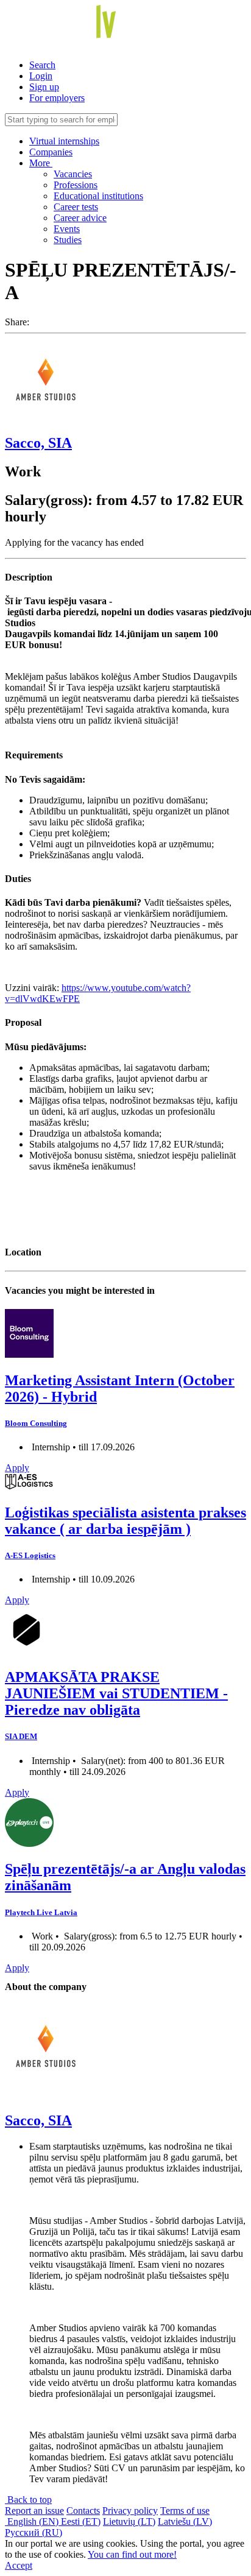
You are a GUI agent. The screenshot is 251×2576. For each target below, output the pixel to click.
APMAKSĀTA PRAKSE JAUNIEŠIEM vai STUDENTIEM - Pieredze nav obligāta (116, 1693)
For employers (57, 98)
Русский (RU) (34, 2532)
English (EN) (33, 2521)
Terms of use (185, 2511)
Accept (19, 2565)
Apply (17, 1468)
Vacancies (73, 174)
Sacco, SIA (38, 443)
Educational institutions (98, 196)
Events (67, 229)
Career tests (76, 207)
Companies (51, 152)
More (41, 163)
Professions (76, 185)
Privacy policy (130, 2511)
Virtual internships (64, 141)
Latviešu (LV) (185, 2521)
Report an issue (34, 2511)
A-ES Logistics (30, 1555)
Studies (68, 240)
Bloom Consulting (36, 1423)
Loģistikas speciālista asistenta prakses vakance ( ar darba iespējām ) (125, 1521)
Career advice (80, 218)
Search (42, 65)
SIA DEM (21, 1736)
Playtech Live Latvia (41, 1912)
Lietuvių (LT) (129, 2521)
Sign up (44, 87)
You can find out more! (132, 2554)
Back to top (28, 2500)
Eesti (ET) (81, 2521)
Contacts (83, 2511)
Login (41, 76)
